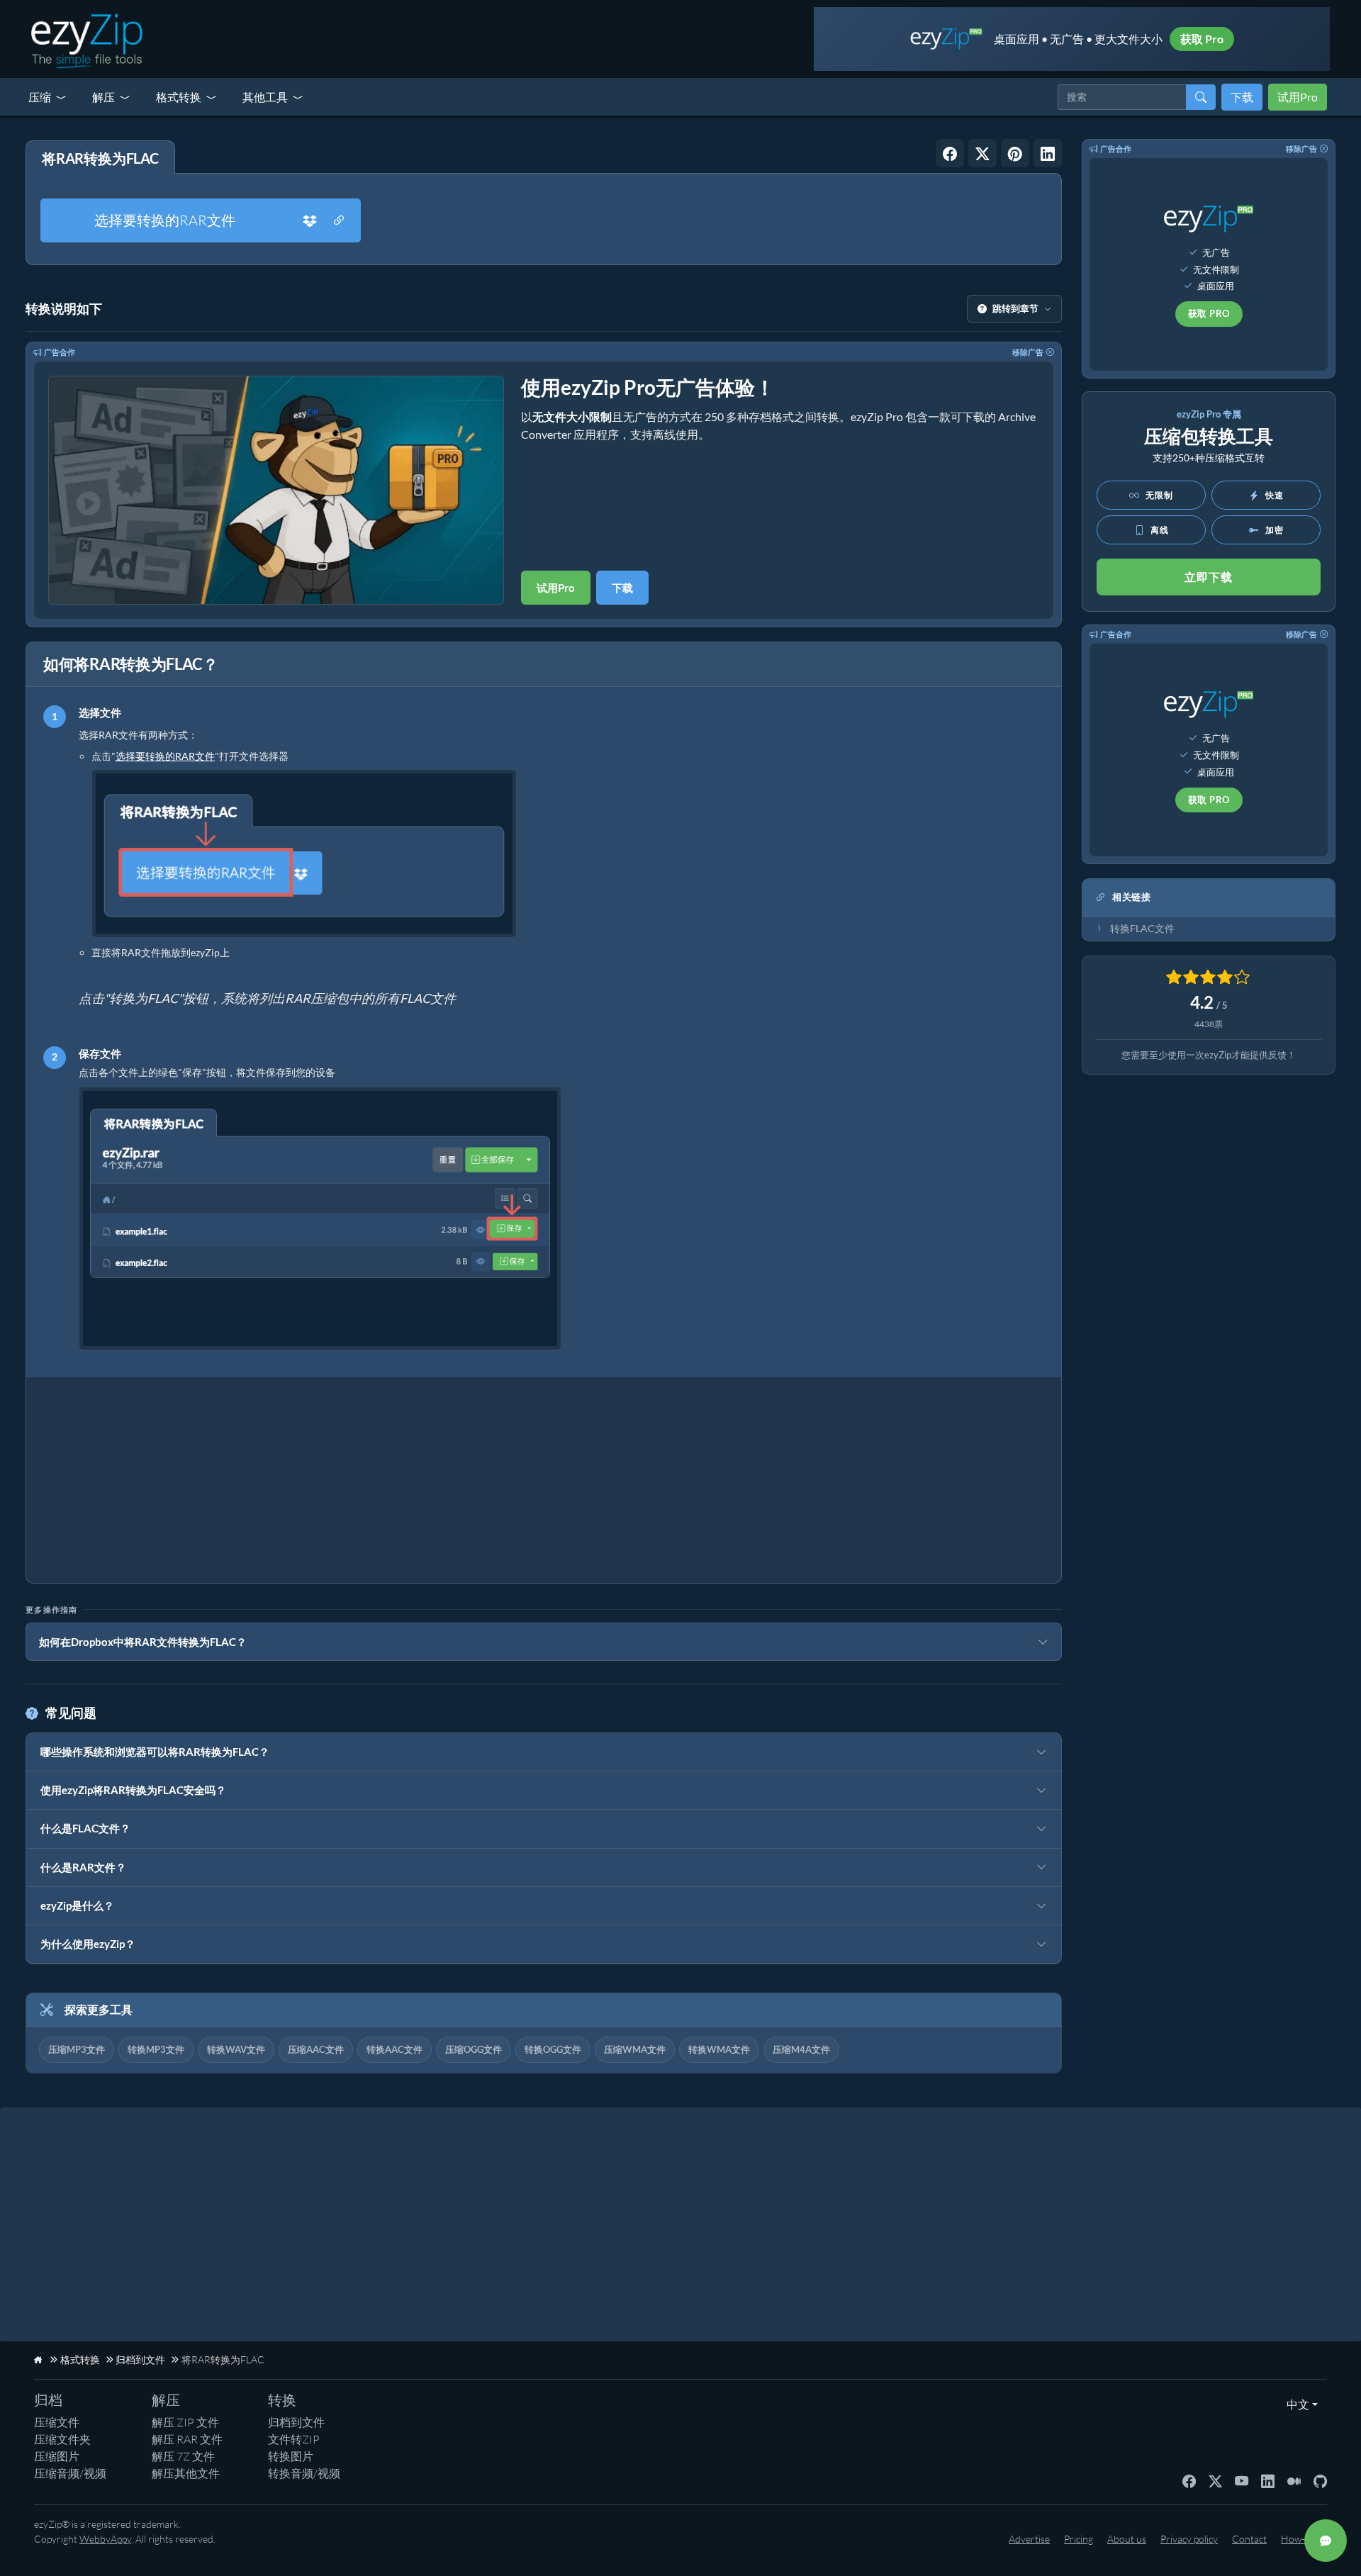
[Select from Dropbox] (310, 220)
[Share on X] (982, 153)
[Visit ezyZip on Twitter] (1215, 2480)
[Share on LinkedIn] (1048, 153)
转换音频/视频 (304, 2473)
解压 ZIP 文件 (185, 2422)
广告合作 (60, 352)
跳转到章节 (1015, 308)
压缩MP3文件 (77, 2049)
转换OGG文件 (553, 2049)
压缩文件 (57, 2422)
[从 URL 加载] (339, 220)
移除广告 (1028, 352)
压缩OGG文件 (474, 2049)
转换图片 (291, 2456)
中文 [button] (1295, 2404)
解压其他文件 (186, 2473)
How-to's (1300, 2539)
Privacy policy (1189, 2539)
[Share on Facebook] (950, 153)
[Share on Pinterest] (1015, 153)
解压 (103, 97)
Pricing (1079, 2539)
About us (1127, 2539)
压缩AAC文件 (316, 2049)
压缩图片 (57, 2456)
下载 (1242, 97)
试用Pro (1298, 97)
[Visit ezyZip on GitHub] (1320, 2480)
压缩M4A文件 (801, 2049)
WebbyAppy (105, 2539)
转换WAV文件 (236, 2049)
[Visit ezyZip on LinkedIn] (1268, 2480)
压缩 (40, 97)
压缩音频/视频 (70, 2473)
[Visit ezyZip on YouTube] (1242, 2480)
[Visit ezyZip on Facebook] (1189, 2480)
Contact (1249, 2539)
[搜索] (1201, 97)
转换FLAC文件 (1142, 929)
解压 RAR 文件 (187, 2439)
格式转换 (179, 97)
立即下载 (1209, 577)
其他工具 (265, 97)
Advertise (1029, 2539)
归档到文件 (296, 2422)
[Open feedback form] (1326, 2541)
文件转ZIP (294, 2439)
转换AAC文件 (394, 2049)
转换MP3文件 (156, 2049)
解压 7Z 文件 (183, 2456)
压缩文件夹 (62, 2439)
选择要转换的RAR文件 (165, 220)
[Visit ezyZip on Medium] (1294, 2480)
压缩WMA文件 (635, 2049)
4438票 (1209, 1024)
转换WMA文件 (719, 2049)
